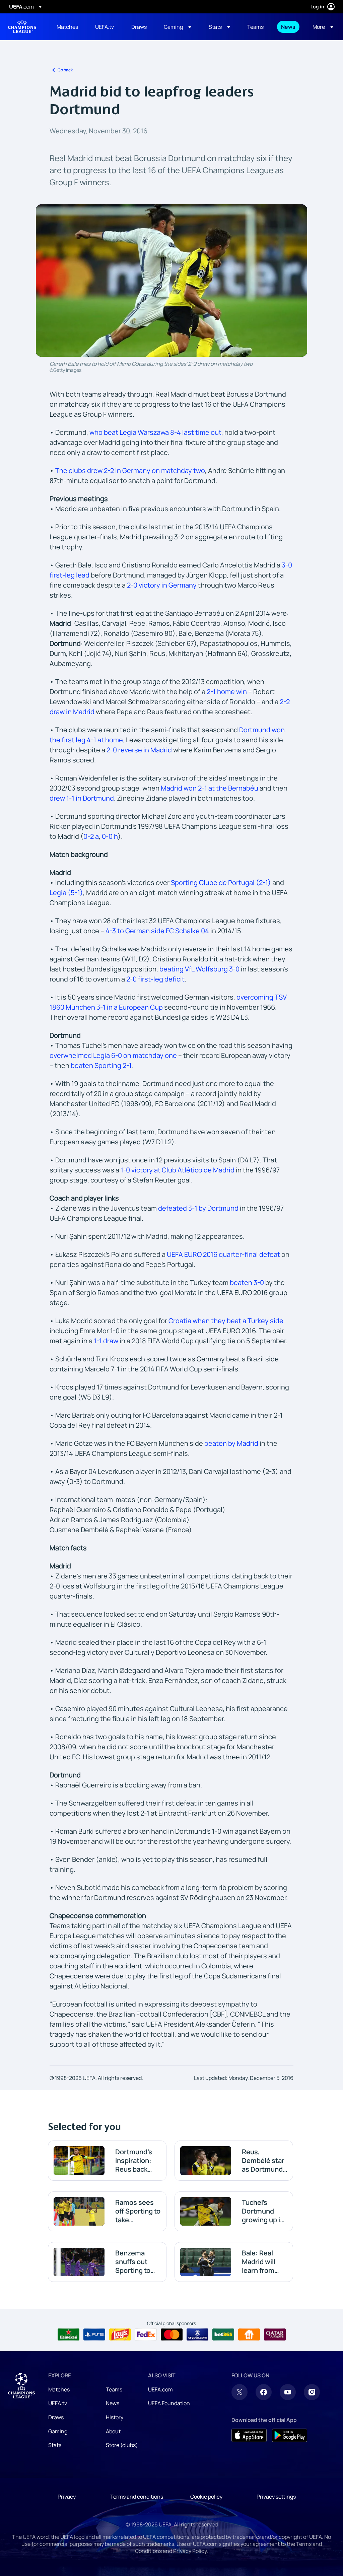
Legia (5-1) (66, 893)
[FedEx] (146, 2334)
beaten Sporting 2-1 (100, 1065)
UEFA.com (160, 2389)
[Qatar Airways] (275, 2334)
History (115, 2417)
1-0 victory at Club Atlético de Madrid (178, 1170)
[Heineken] (68, 2334)
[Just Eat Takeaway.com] (249, 2334)
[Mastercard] (172, 2334)
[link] (67, 27)
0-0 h (110, 836)
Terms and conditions (137, 2497)
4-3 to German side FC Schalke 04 (157, 931)
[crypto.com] (197, 2334)
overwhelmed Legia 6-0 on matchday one (113, 1055)
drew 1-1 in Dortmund (82, 798)
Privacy (67, 2497)
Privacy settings (276, 2497)
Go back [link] (65, 70)
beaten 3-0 (247, 1282)
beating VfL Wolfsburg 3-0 (199, 969)
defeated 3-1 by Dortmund (198, 1208)
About (113, 2431)
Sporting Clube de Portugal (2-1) (221, 883)
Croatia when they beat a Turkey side (226, 1321)
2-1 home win (227, 692)
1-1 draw (106, 1341)
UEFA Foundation (169, 2403)
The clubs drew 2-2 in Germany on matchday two (130, 470)
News (113, 2403)
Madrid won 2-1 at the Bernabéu (210, 788)
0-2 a (91, 836)
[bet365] (223, 2334)
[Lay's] (120, 2334)
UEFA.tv (58, 2403)
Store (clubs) (122, 2445)
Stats (55, 2445)
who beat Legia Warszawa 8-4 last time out (155, 432)
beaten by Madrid (231, 1443)
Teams (114, 2389)
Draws (56, 2417)
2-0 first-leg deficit (155, 979)
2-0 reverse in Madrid (139, 750)
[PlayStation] (94, 2334)
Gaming (58, 2431)
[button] (178, 27)
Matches (59, 2389)
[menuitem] (67, 27)
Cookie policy (206, 2497)
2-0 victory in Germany (162, 585)
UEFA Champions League (22, 27)
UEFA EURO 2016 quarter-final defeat (223, 1254)
